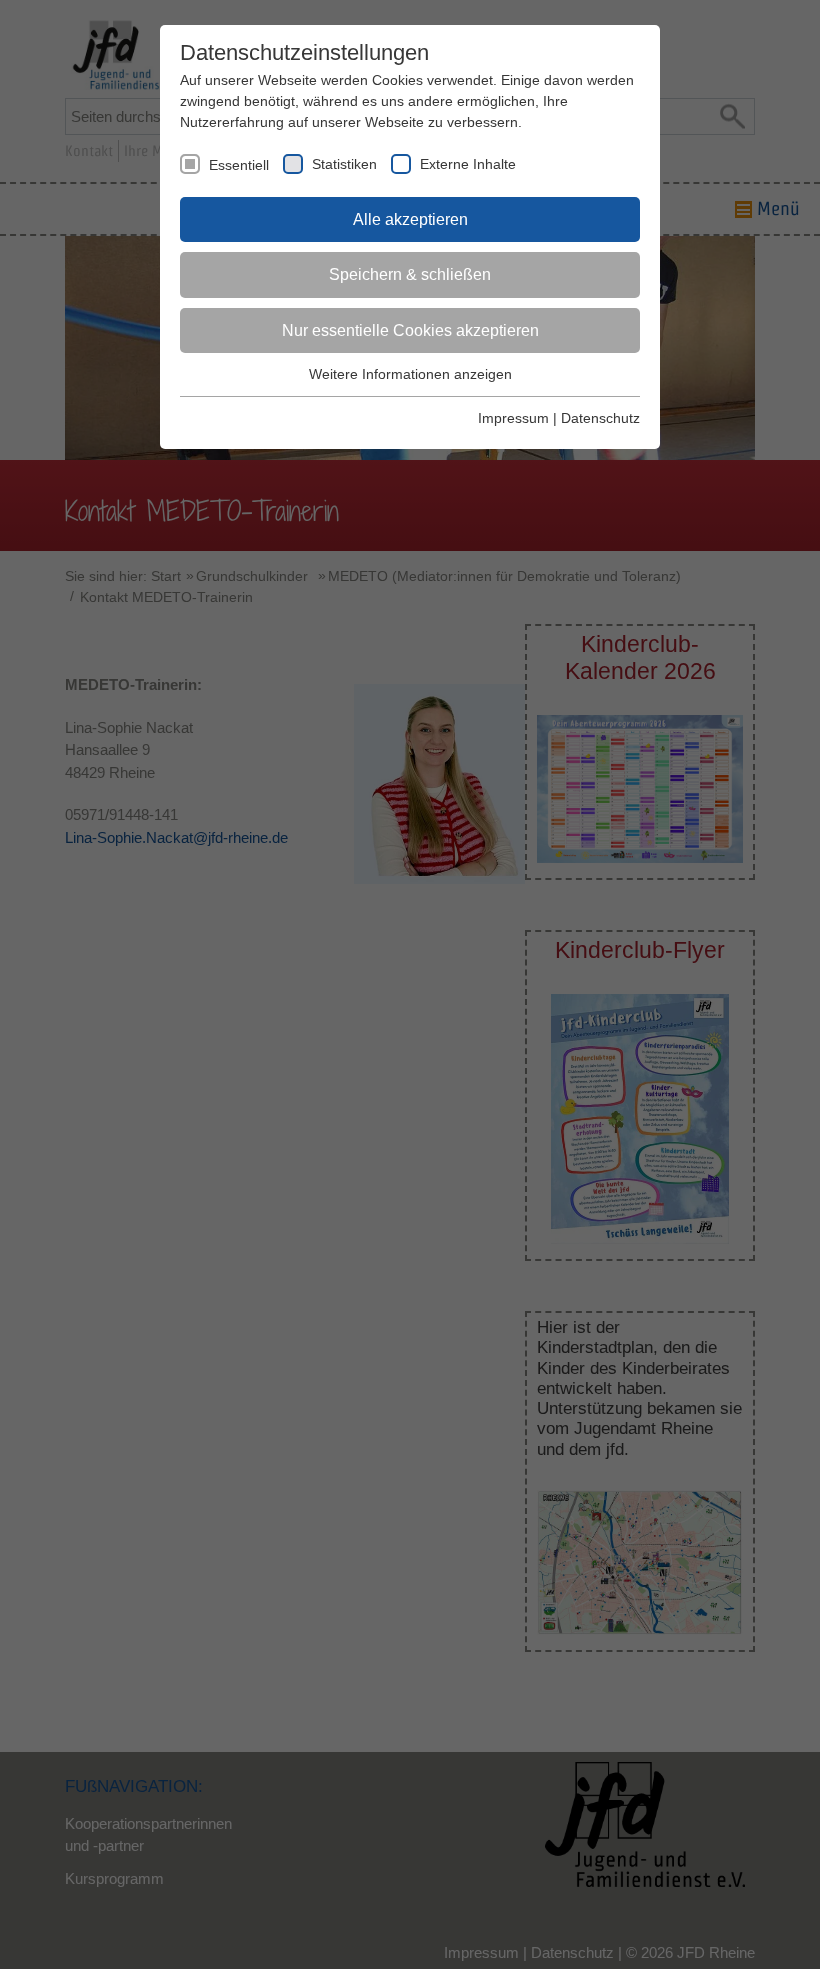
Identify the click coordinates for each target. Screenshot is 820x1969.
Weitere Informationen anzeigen (410, 374)
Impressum (513, 418)
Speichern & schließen (410, 274)
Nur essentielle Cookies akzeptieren (410, 330)
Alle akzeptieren (410, 219)
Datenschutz (600, 418)
